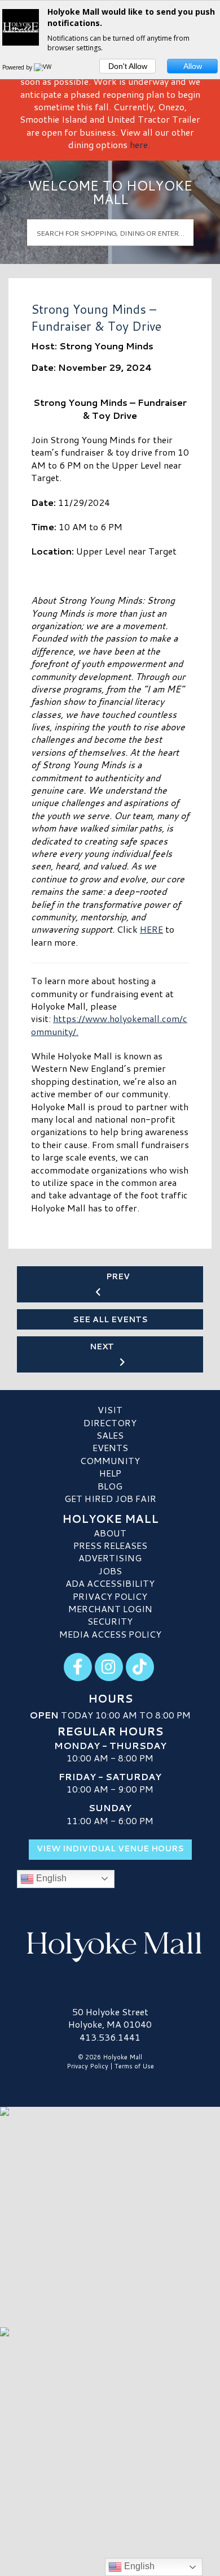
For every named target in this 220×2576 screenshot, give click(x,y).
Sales (110, 1435)
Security (110, 1621)
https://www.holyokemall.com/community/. (109, 1025)
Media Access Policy (110, 1634)
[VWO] (45, 67)
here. (140, 144)
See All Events (110, 1319)
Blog (110, 1486)
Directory (110, 1423)
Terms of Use (134, 2066)
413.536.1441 (110, 2037)
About (110, 1533)
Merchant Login (110, 1609)
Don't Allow (128, 66)
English (50, 1878)
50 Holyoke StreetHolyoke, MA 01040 (110, 2018)
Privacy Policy (110, 1596)
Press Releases (110, 1545)
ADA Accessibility (110, 1583)
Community (110, 1460)
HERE (151, 929)
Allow (193, 66)
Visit (110, 1410)
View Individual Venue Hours (110, 1848)
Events (110, 1447)
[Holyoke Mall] (110, 1945)
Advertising (110, 1558)
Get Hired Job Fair (110, 1498)
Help (110, 1473)
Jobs (110, 1571)
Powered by (18, 67)
